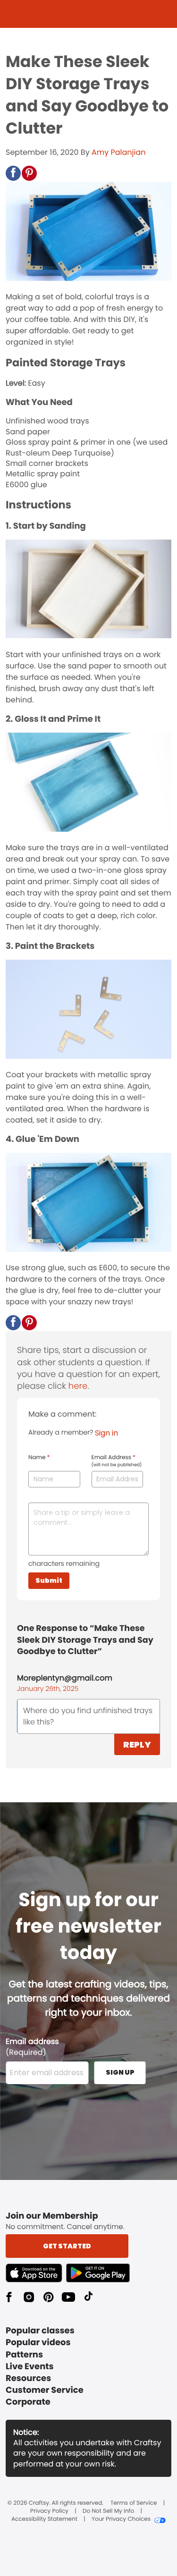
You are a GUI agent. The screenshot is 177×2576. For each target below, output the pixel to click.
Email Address (117, 1461)
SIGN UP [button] (120, 2072)
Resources (28, 2378)
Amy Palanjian (119, 152)
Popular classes (40, 2331)
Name (39, 1458)
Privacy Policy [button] (49, 2511)
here (78, 1386)
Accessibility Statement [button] (44, 2519)
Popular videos (38, 2343)
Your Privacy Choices (121, 2519)
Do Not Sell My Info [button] (108, 2511)
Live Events (30, 2367)
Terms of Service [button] (134, 2503)
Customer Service (45, 2390)
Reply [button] (137, 1744)
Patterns (24, 2355)
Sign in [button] (106, 1433)
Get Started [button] (67, 2246)
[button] (13, 173)
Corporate (28, 2402)
